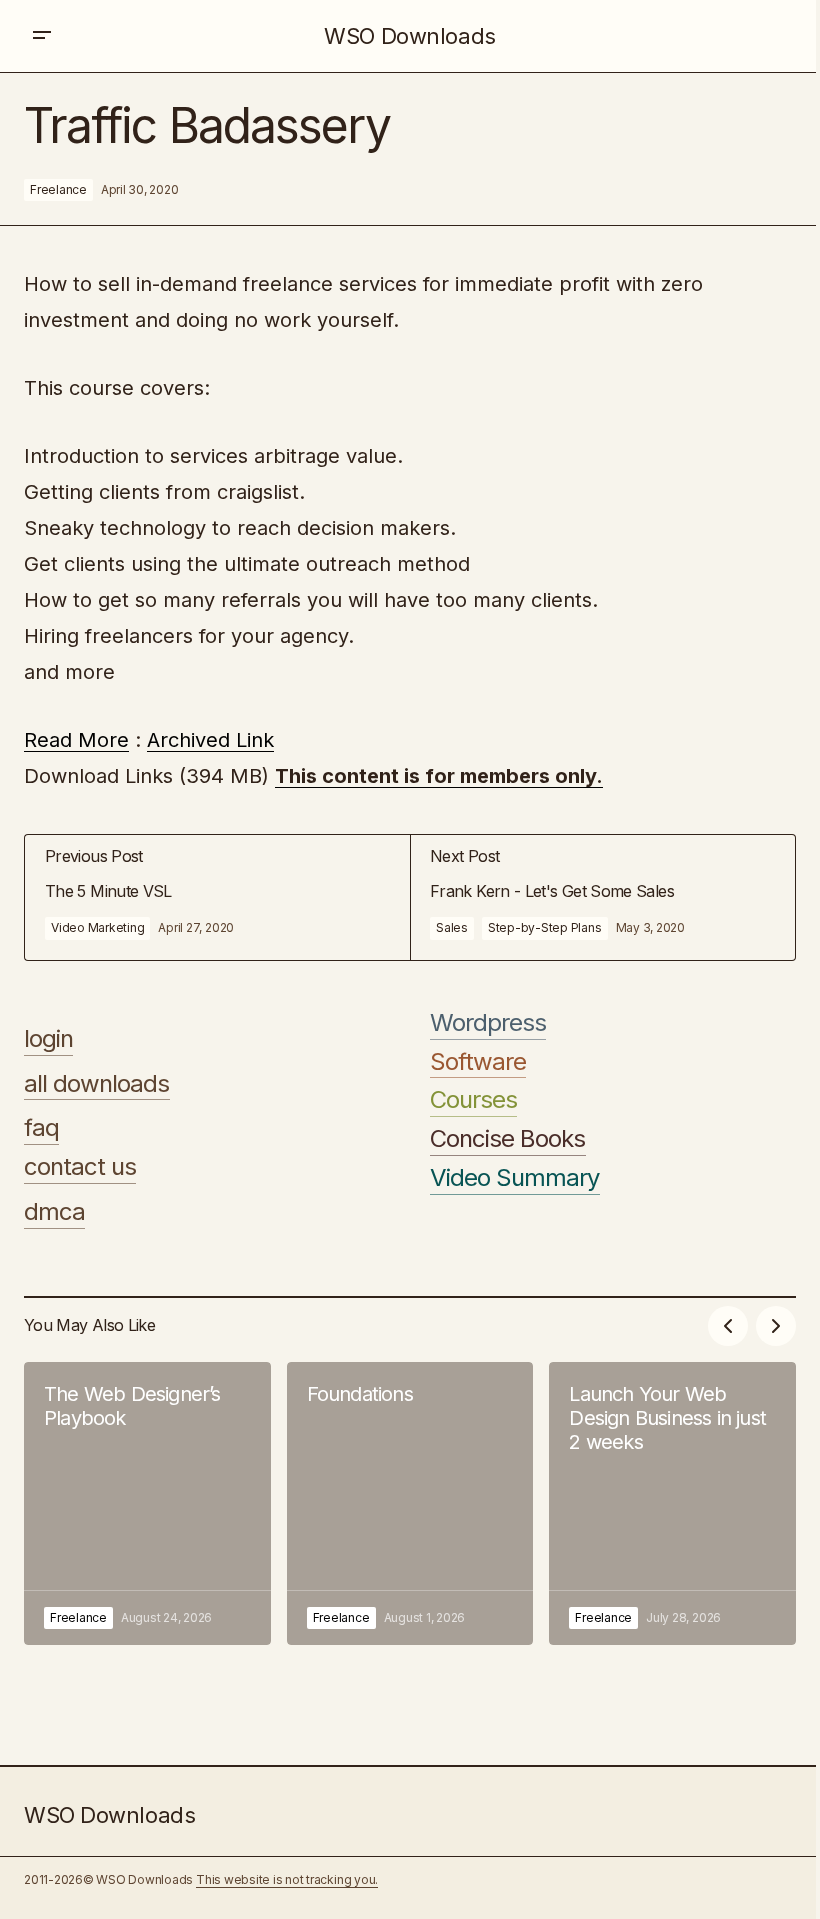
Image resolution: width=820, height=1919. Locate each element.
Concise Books (508, 1139)
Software (478, 1062)
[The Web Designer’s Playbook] (147, 1503)
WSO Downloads (409, 36)
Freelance (58, 189)
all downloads (97, 1084)
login (48, 1039)
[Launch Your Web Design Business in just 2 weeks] (672, 1503)
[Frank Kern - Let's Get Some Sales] (602, 897)
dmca (54, 1212)
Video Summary (515, 1178)
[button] (42, 36)
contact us (80, 1167)
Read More (76, 740)
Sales (452, 927)
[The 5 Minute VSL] (217, 897)
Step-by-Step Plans (545, 927)
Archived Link (210, 740)
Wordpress (488, 1023)
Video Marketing (97, 927)
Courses (473, 1100)
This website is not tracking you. (287, 1879)
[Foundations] (410, 1503)
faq (41, 1128)
